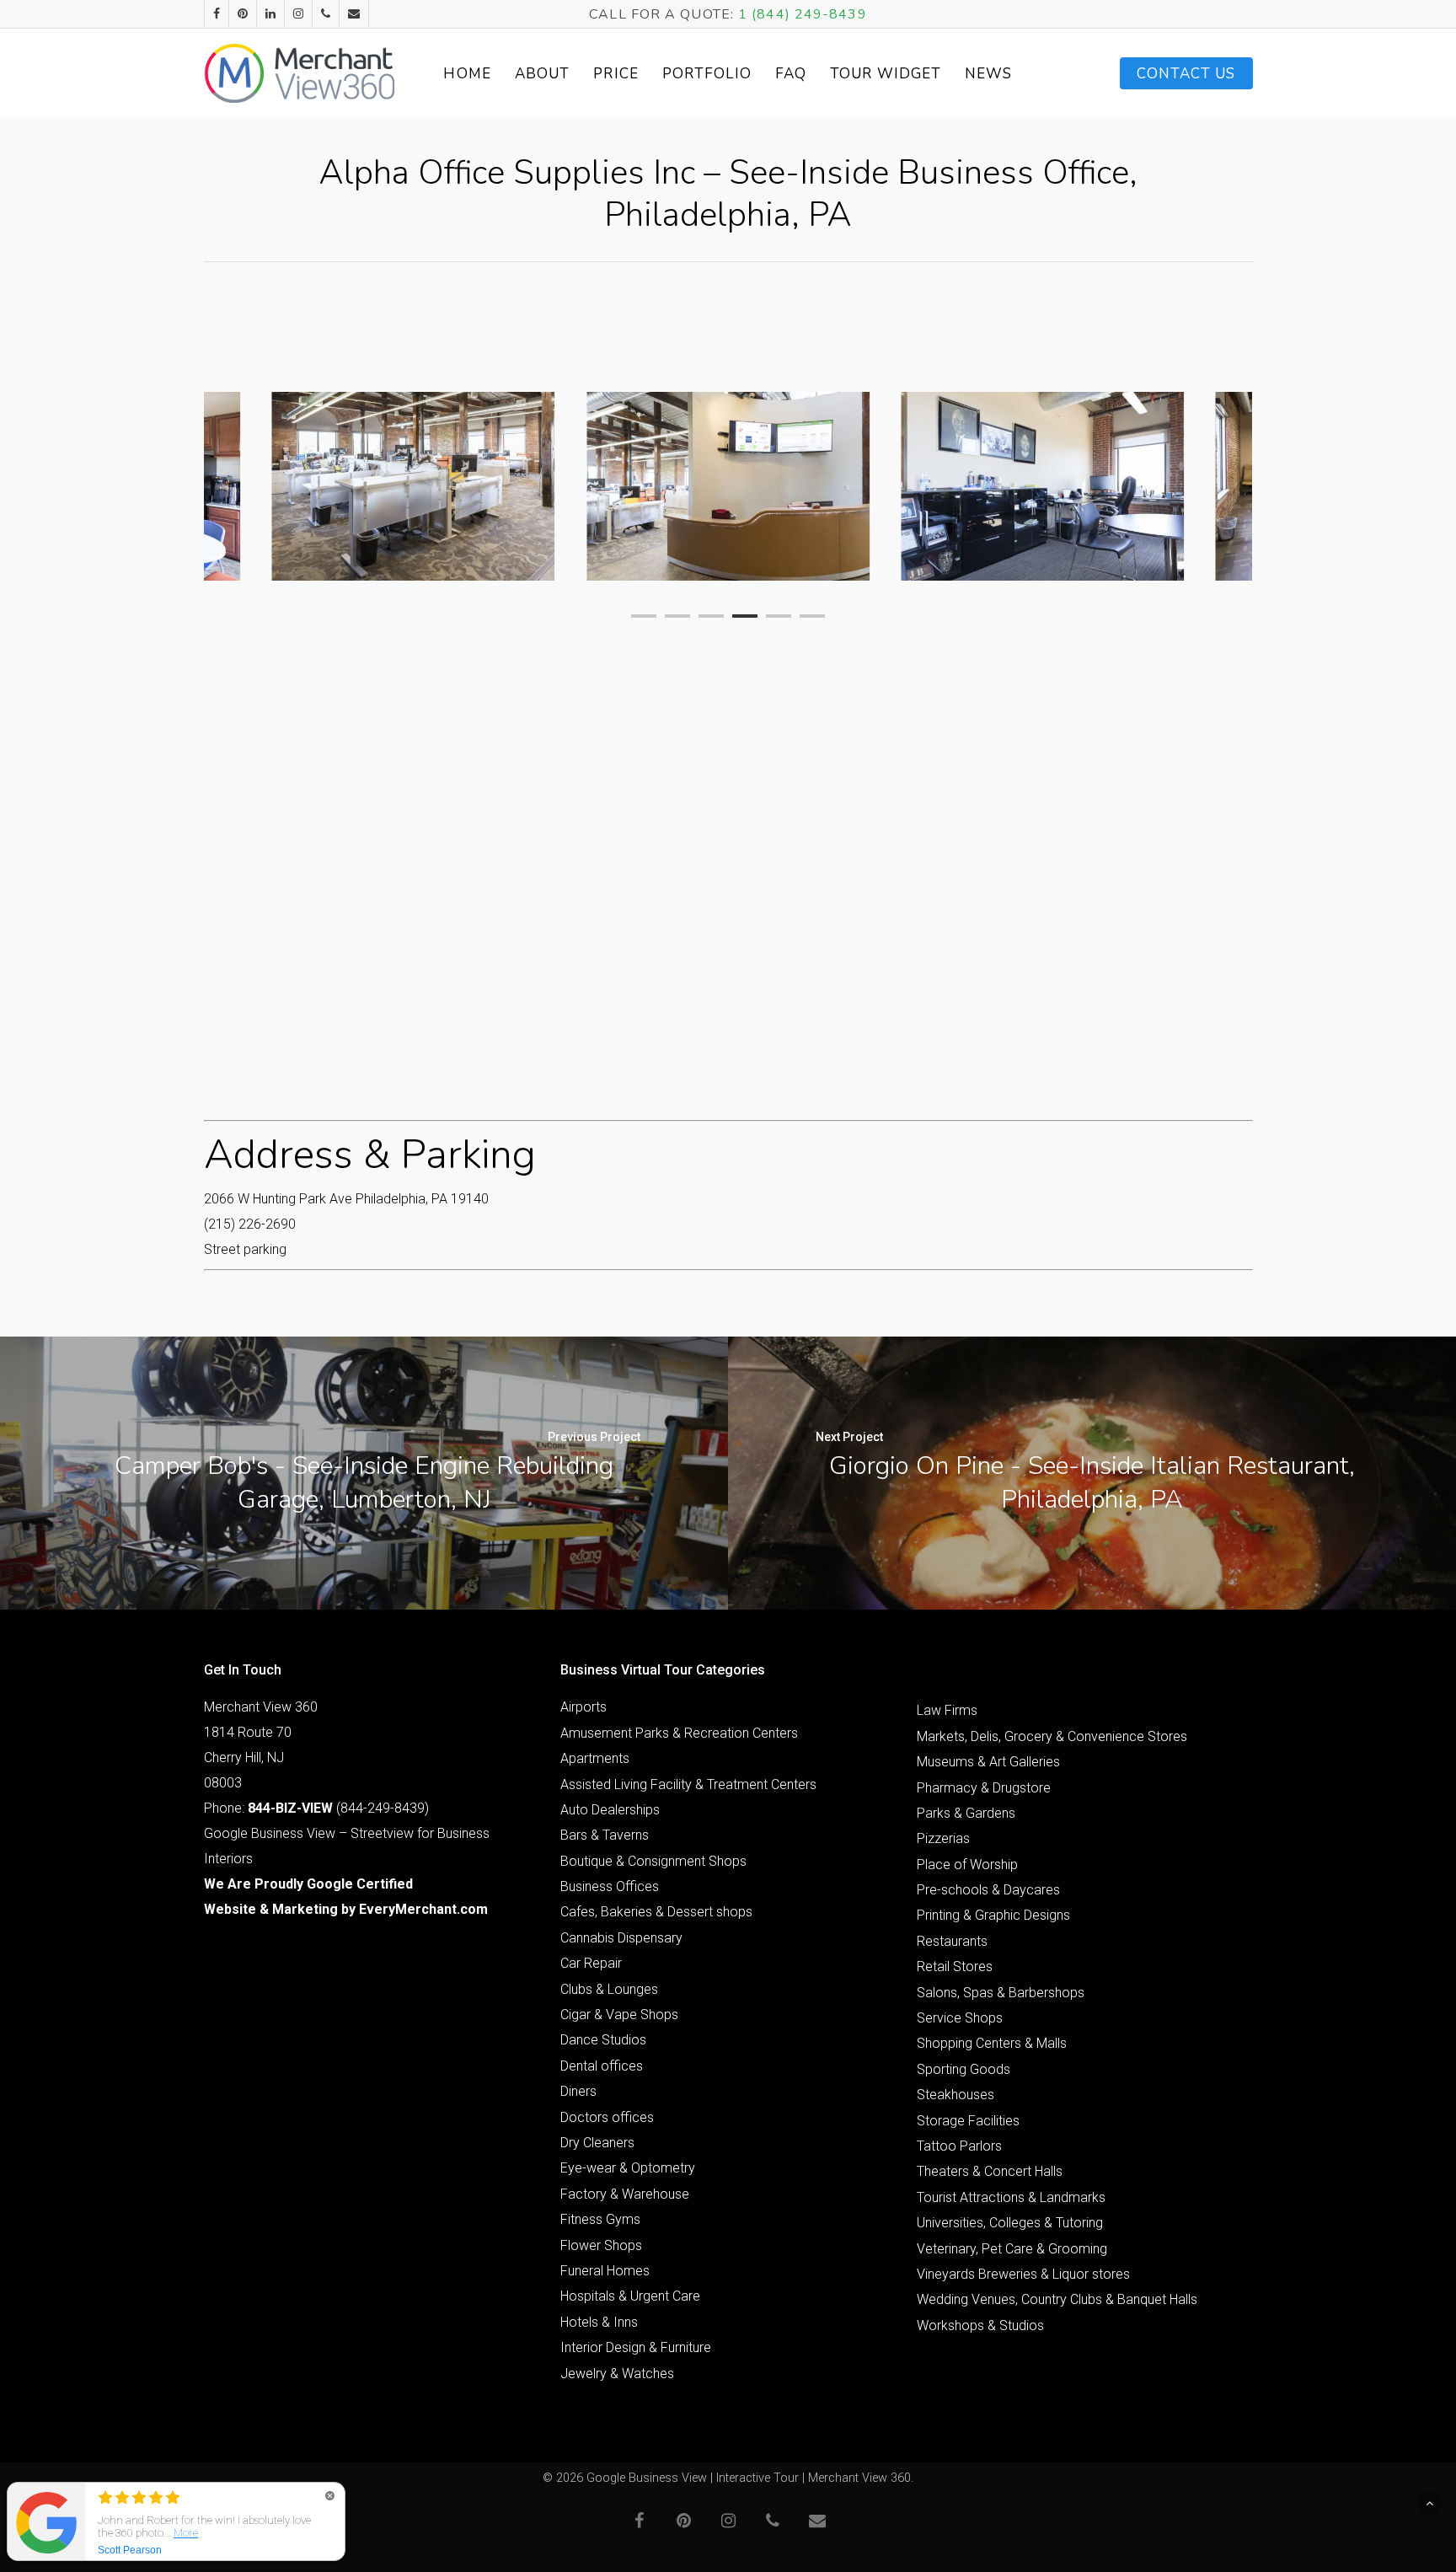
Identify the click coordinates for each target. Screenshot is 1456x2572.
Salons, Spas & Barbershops (1001, 1993)
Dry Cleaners (597, 2143)
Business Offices (610, 1886)
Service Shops (960, 2018)
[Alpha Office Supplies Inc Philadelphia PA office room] (1042, 486)
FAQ (791, 74)
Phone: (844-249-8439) (316, 1808)
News (988, 74)
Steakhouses (955, 2095)
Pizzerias (943, 1838)
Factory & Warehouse (625, 2194)
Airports (583, 1707)
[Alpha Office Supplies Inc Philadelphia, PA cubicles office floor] (414, 486)
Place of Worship (967, 1865)
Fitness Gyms (600, 2219)
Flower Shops (601, 2245)
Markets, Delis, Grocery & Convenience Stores (1052, 1736)
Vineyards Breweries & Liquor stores (1023, 2274)
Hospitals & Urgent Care (630, 2296)
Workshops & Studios (980, 2326)
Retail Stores (955, 1967)
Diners (578, 2091)
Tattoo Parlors (959, 2146)
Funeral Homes (605, 2271)
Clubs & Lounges (609, 1989)
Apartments (595, 1758)
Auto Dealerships (610, 1810)
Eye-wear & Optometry (628, 2168)
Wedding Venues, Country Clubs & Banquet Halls (1057, 2299)
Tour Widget (886, 74)
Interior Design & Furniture (636, 2347)
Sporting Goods (964, 2069)
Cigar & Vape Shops (619, 2015)
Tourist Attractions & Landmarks (1011, 2197)
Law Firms (947, 1710)
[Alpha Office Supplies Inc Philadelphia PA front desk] (728, 486)
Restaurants (952, 1941)
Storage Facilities (968, 2121)
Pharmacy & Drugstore (984, 1788)
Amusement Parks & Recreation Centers (679, 1733)
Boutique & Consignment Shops (653, 1861)
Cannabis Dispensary (621, 1938)
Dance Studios (603, 2040)
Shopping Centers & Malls (992, 2043)
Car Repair (591, 1963)
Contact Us (1186, 74)
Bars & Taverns (605, 1835)
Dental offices (602, 2066)
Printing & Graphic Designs (993, 1915)
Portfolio (707, 74)
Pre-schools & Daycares (988, 1890)
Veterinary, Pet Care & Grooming (1012, 2249)
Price (616, 74)
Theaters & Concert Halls (990, 2171)
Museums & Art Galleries (988, 1762)
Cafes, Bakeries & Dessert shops (656, 1912)
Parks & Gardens (966, 1813)
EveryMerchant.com (423, 1909)
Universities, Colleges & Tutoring (1010, 2223)
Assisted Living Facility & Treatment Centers (688, 1784)
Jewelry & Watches (617, 2374)
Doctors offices (607, 2117)
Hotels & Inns (599, 2322)
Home (467, 74)
